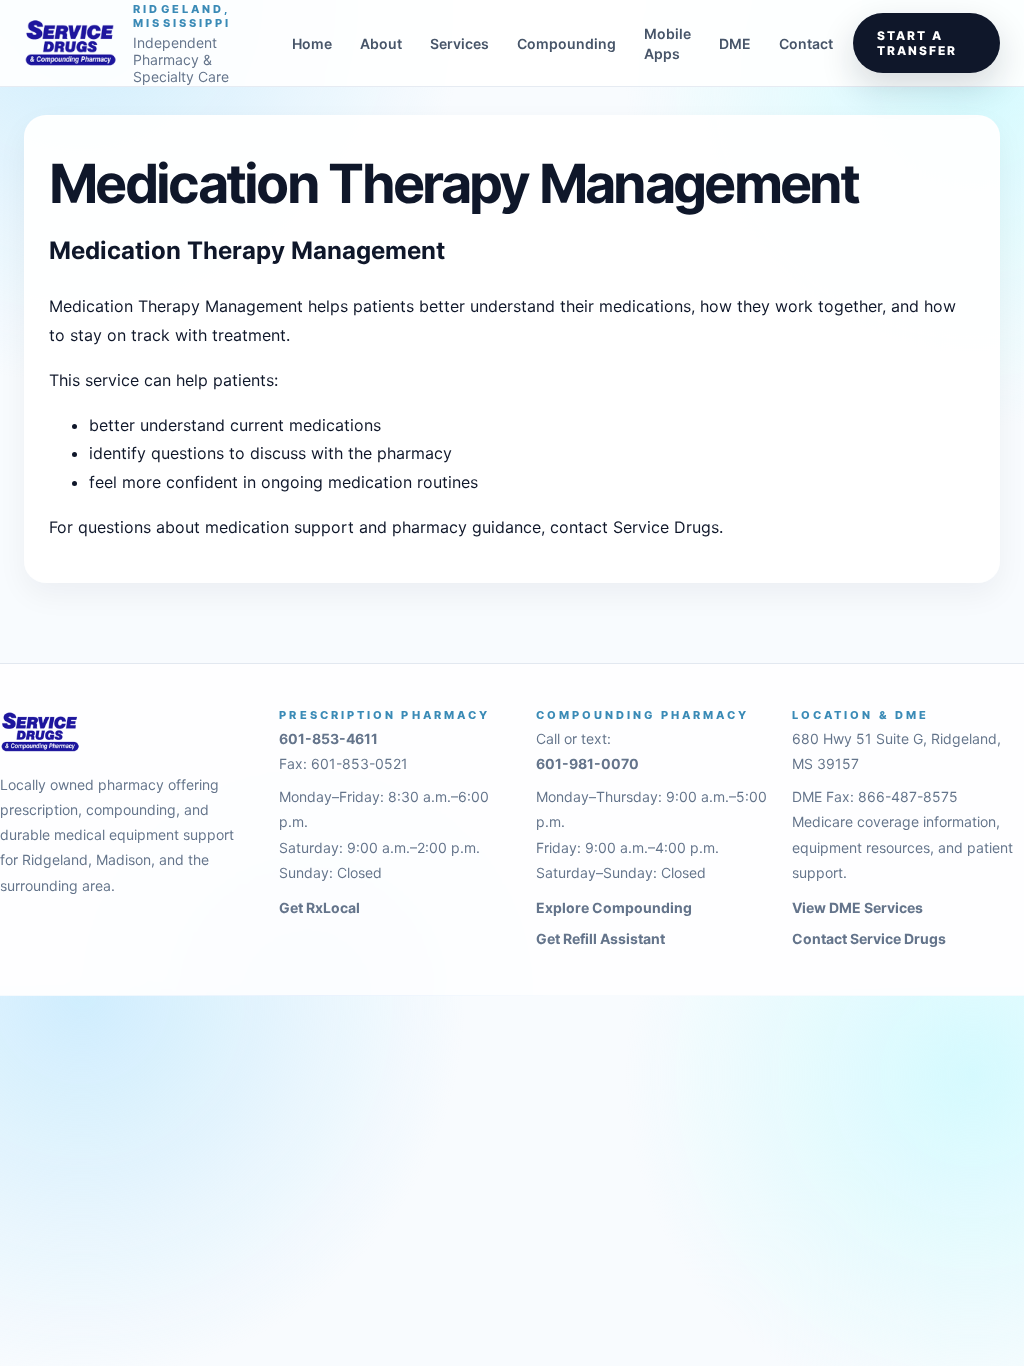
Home (312, 43)
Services (459, 43)
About (381, 43)
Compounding (566, 43)
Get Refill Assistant (600, 938)
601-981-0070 (587, 763)
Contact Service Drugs (869, 938)
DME (735, 43)
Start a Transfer (916, 43)
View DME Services (857, 907)
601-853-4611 (328, 738)
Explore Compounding (614, 907)
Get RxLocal (319, 907)
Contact (806, 43)
